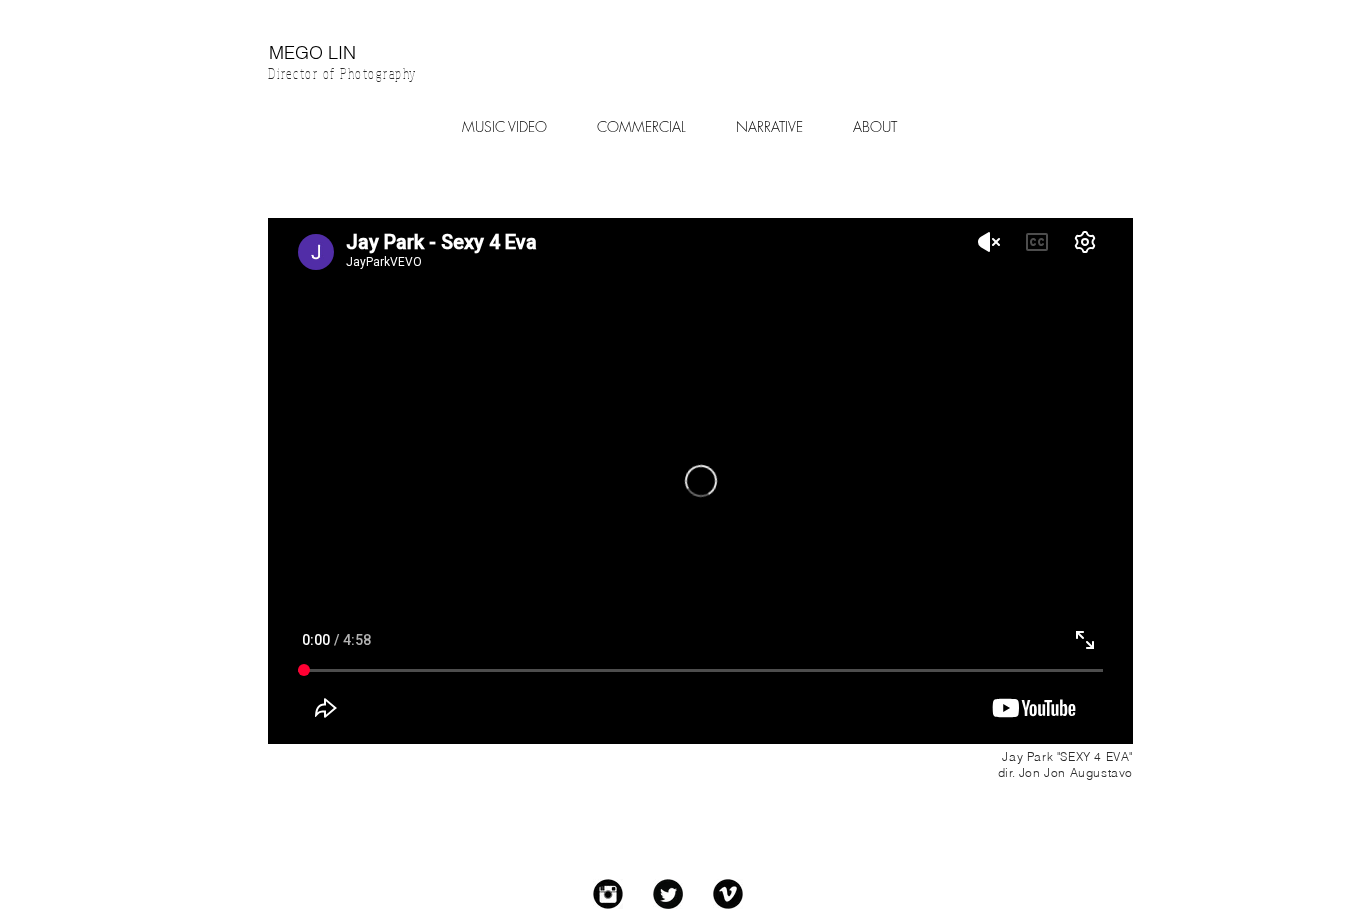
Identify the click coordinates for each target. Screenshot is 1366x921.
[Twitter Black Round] (668, 894)
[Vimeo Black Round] (728, 894)
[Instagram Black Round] (608, 894)
